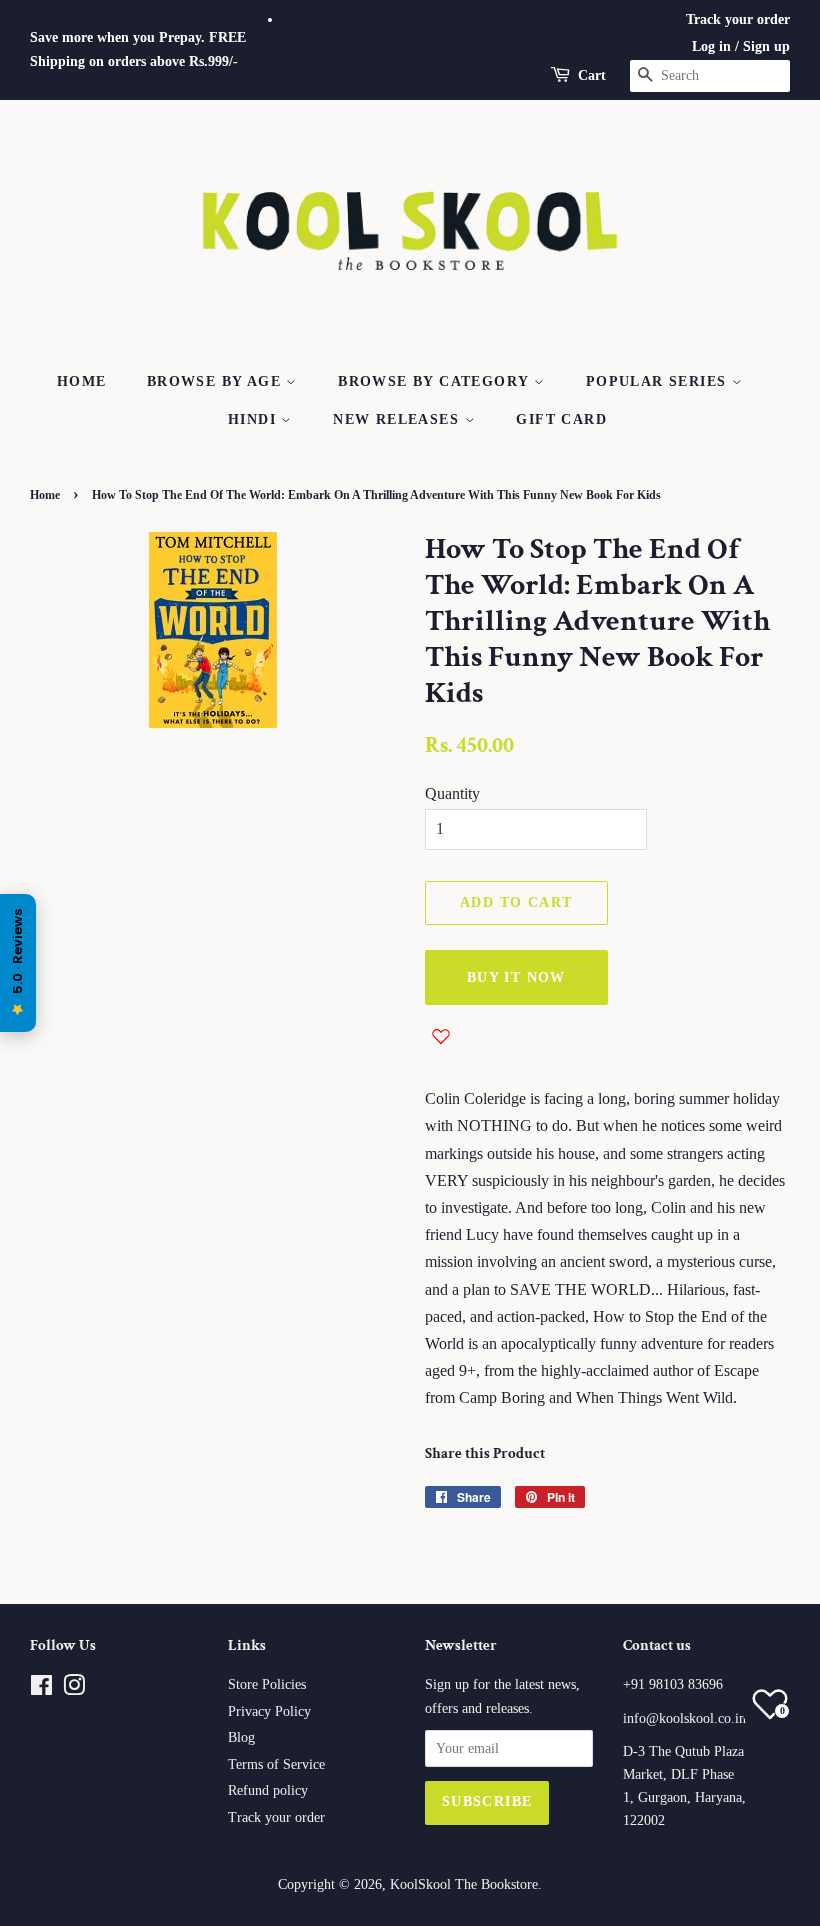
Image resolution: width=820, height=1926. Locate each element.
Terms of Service (276, 1764)
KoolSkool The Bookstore (464, 1884)
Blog (241, 1737)
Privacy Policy (269, 1711)
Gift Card (561, 419)
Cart (592, 75)
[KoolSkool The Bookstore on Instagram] (74, 1689)
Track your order (738, 19)
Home (82, 381)
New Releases (398, 419)
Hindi (254, 419)
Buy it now (516, 977)
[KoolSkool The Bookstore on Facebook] (41, 1689)
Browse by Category (436, 381)
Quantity (452, 793)
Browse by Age (217, 381)
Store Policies (267, 1684)
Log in (711, 46)
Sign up (766, 46)
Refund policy (268, 1790)
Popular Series (659, 381)
